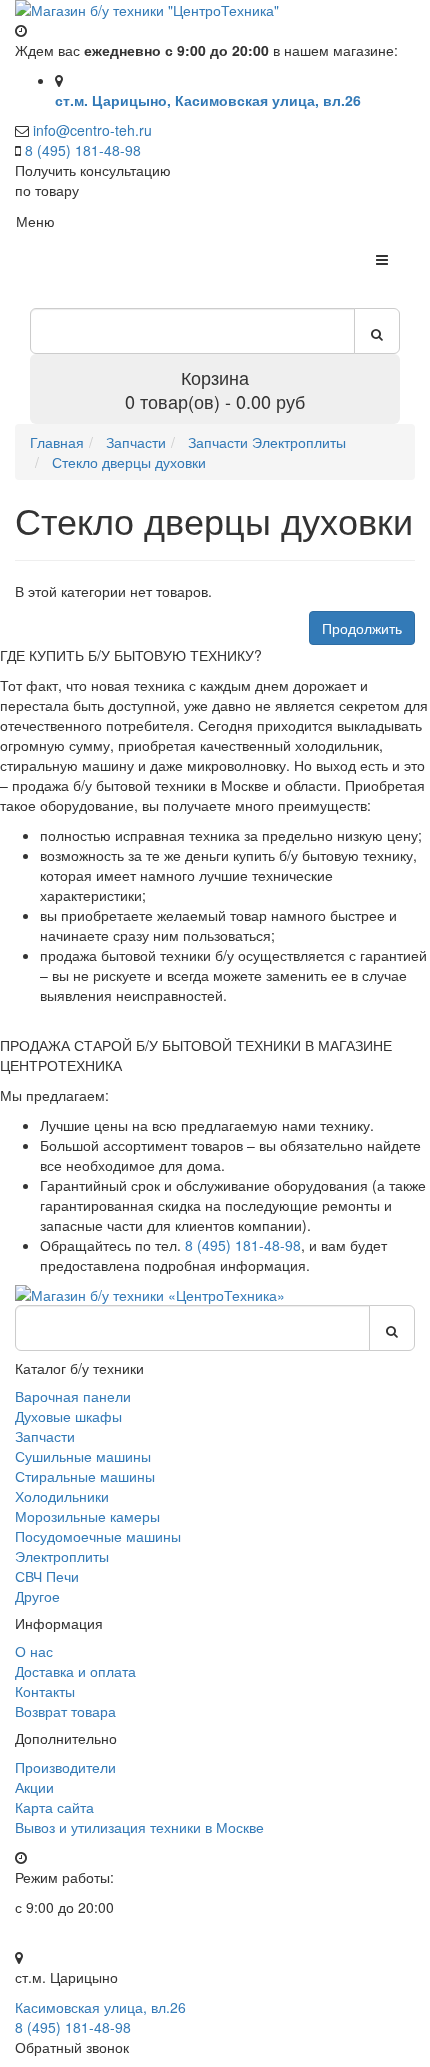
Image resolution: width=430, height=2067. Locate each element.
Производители (65, 1767)
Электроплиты (62, 1556)
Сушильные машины (83, 1456)
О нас (34, 1651)
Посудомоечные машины (98, 1536)
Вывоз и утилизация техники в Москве (139, 1827)
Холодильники (62, 1496)
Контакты (45, 1691)
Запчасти (45, 1436)
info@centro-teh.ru (92, 130)
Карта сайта (54, 1807)
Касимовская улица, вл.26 (100, 2007)
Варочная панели (73, 1396)
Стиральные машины (85, 1476)
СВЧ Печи (47, 1576)
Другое (37, 1596)
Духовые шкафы (68, 1416)
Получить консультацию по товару (93, 180)
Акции (34, 1787)
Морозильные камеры (87, 1516)
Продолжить (362, 628)
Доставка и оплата (75, 1671)
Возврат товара (65, 1711)
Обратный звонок (72, 2047)
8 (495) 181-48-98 (83, 150)
